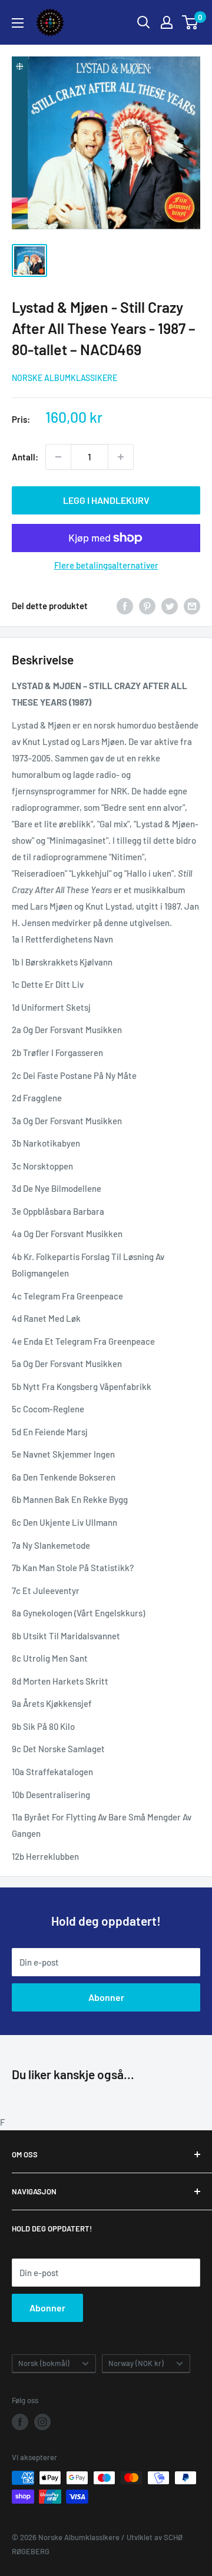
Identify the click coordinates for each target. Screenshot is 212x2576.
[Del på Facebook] (125, 606)
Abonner (106, 1997)
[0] (191, 22)
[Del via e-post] (192, 606)
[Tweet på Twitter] (170, 606)
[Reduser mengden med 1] (58, 457)
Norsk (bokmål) (44, 2363)
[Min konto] (167, 22)
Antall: (25, 457)
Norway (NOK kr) (136, 2363)
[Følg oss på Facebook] (20, 2422)
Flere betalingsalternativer (106, 565)
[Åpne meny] (18, 23)
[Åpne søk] (144, 22)
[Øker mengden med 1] (121, 457)
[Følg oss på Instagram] (42, 2422)
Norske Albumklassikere (64, 378)
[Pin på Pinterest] (147, 606)
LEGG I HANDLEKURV (106, 500)
